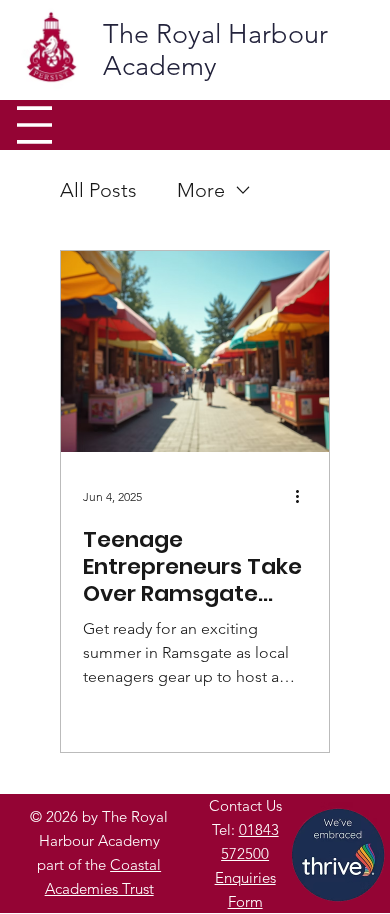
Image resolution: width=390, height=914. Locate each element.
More (201, 190)
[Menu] (34, 125)
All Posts (98, 190)
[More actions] (304, 497)
